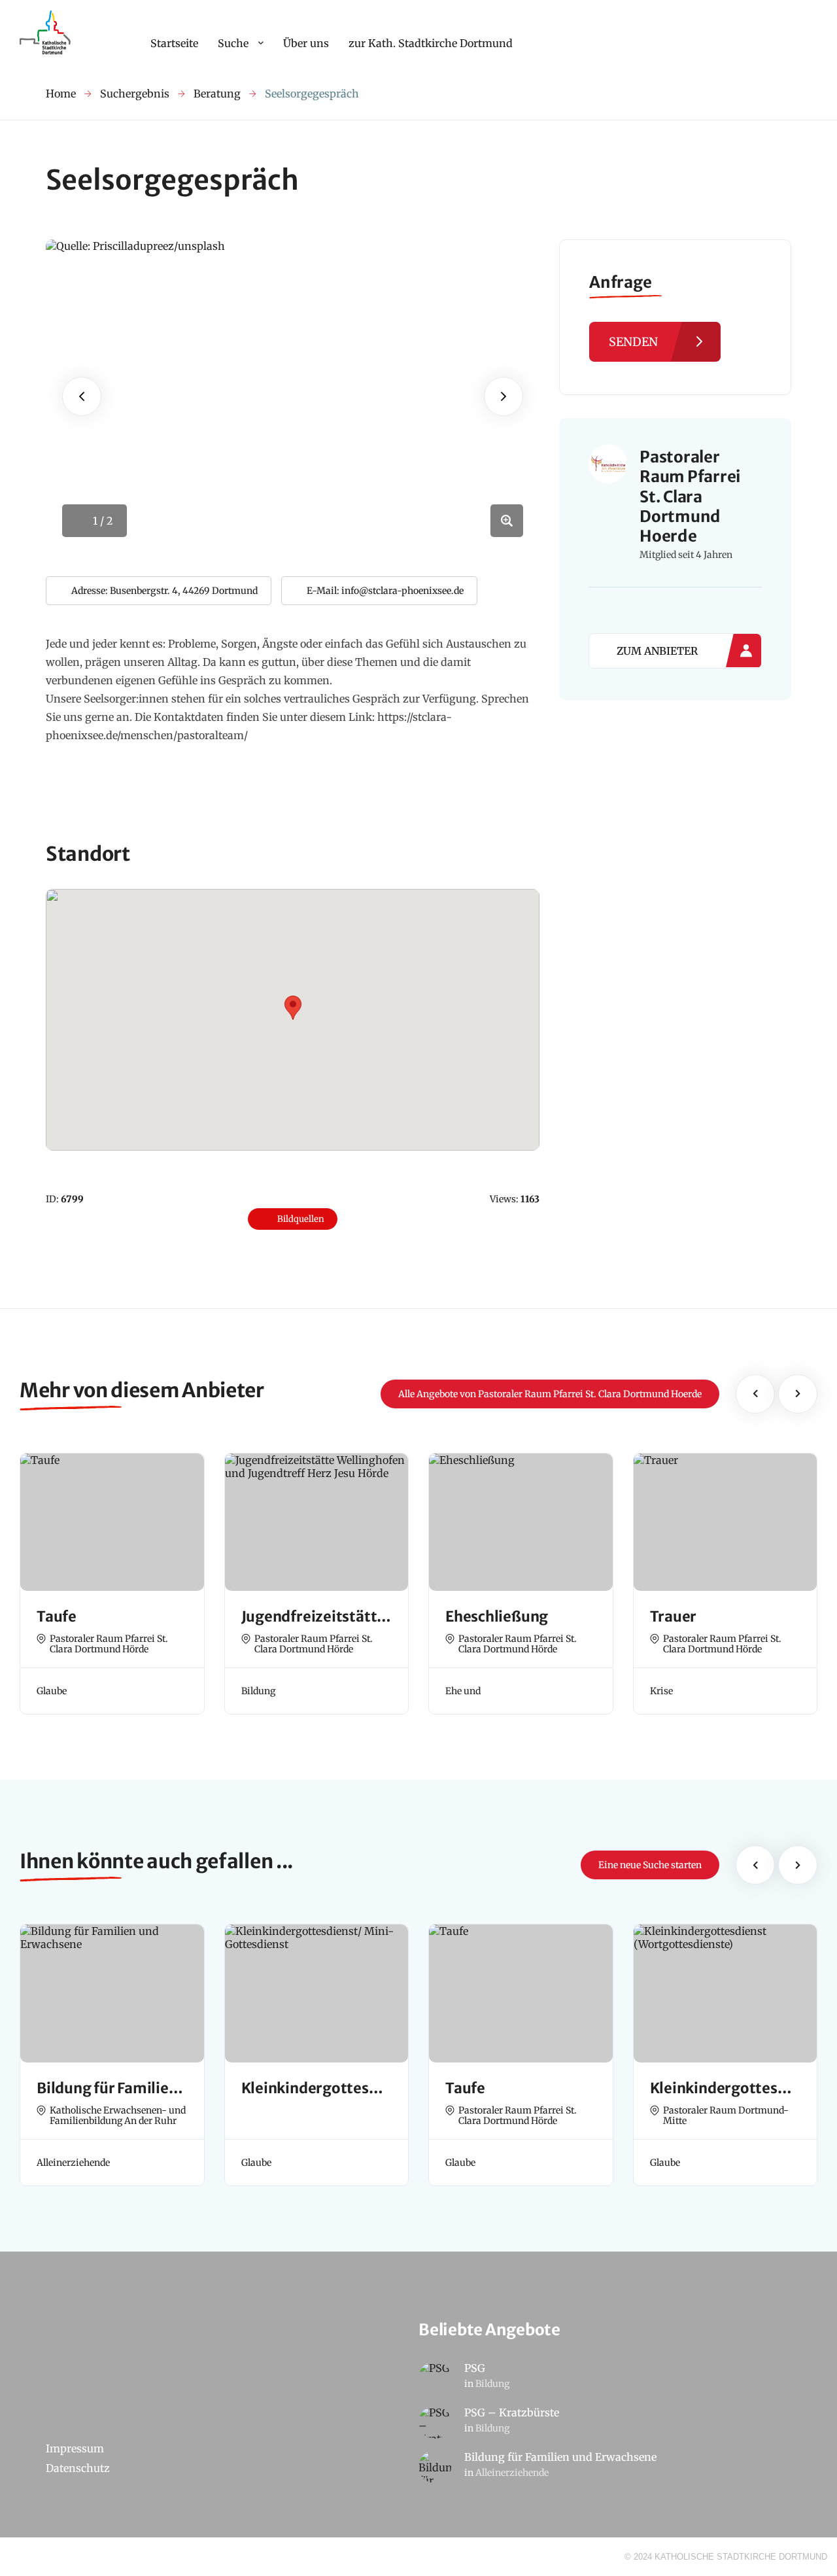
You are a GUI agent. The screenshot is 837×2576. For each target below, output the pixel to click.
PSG (475, 2368)
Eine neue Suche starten (650, 1865)
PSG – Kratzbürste (512, 2412)
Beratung (217, 94)
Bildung (492, 2384)
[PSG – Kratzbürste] (435, 2422)
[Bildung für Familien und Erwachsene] (435, 2467)
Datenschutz (78, 2468)
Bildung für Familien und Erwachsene (560, 2457)
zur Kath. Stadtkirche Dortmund (431, 43)
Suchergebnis (135, 94)
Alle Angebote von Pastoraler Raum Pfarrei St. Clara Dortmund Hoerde (550, 1394)
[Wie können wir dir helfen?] (47, 54)
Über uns (306, 43)
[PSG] (435, 2378)
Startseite (174, 43)
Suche (233, 43)
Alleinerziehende (512, 2473)
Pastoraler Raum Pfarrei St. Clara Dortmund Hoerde (690, 497)
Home (61, 94)
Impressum (75, 2448)
